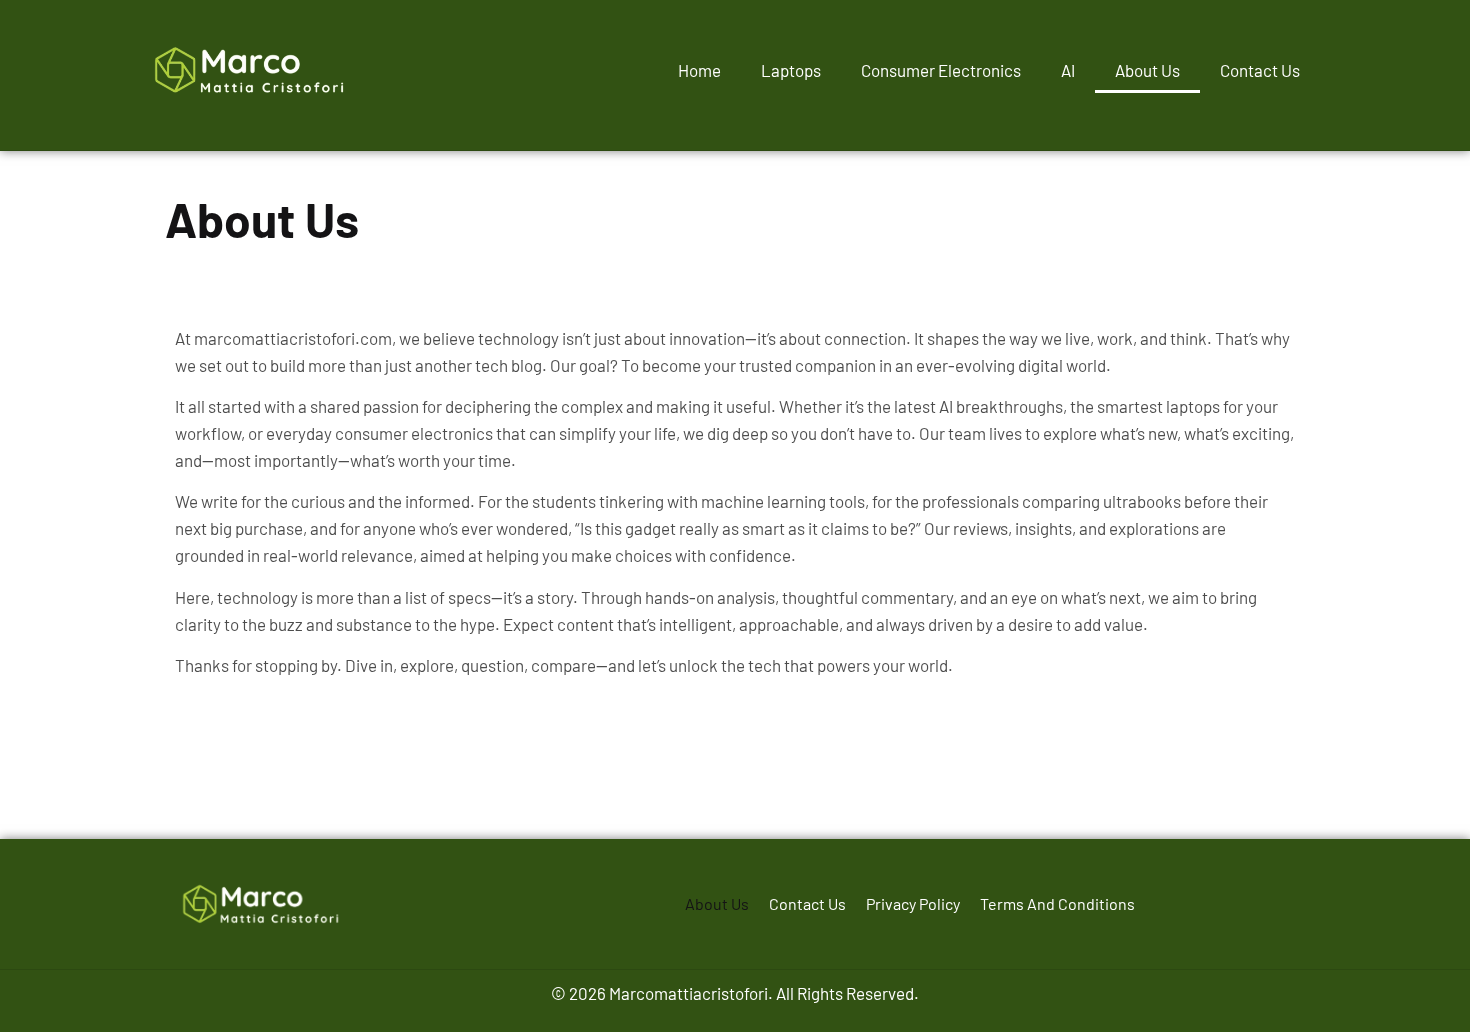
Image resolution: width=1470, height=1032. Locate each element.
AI (1068, 70)
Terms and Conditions (1057, 903)
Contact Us (1260, 70)
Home (699, 70)
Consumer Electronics (941, 70)
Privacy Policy (913, 903)
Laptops (791, 70)
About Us (1147, 70)
